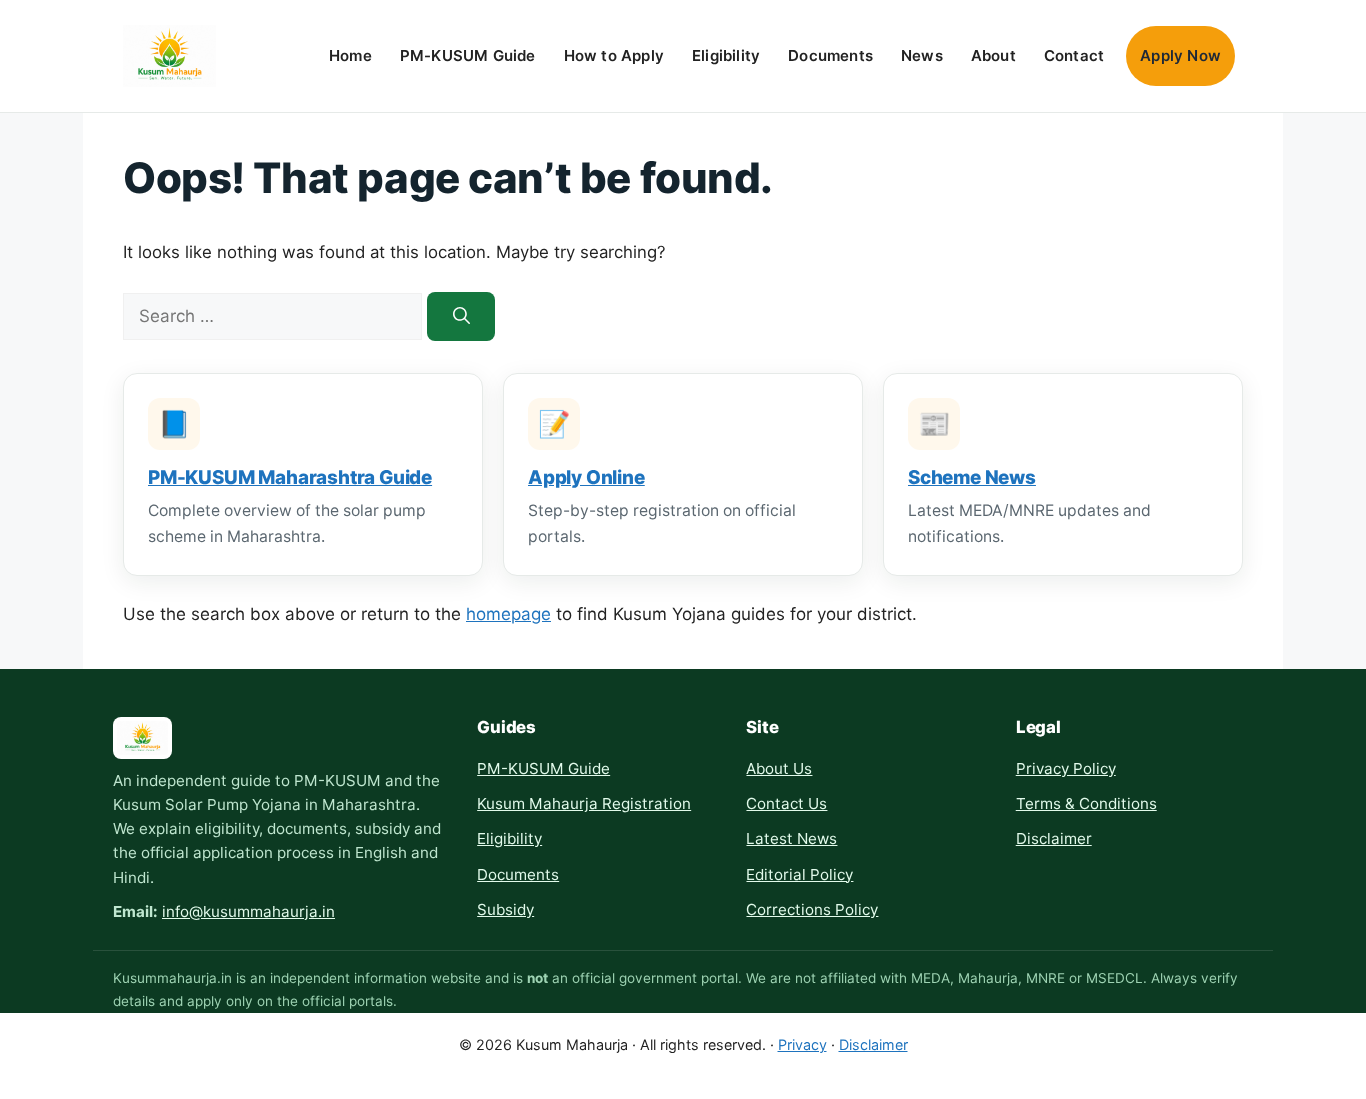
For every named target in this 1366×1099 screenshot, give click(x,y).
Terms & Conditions (1086, 803)
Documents (830, 55)
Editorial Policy (799, 874)
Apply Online (586, 477)
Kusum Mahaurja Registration (584, 803)
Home (350, 55)
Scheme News (972, 477)
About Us (779, 768)
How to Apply (614, 55)
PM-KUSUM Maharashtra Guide (290, 477)
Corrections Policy (812, 909)
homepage (508, 614)
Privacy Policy (1066, 768)
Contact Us (786, 803)
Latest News (791, 838)
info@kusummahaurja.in (248, 911)
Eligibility (726, 55)
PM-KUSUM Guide (468, 55)
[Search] (461, 316)
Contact (1074, 55)
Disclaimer (1054, 838)
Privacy (802, 1044)
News (922, 55)
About (993, 55)
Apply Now (1180, 55)
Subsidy (505, 909)
